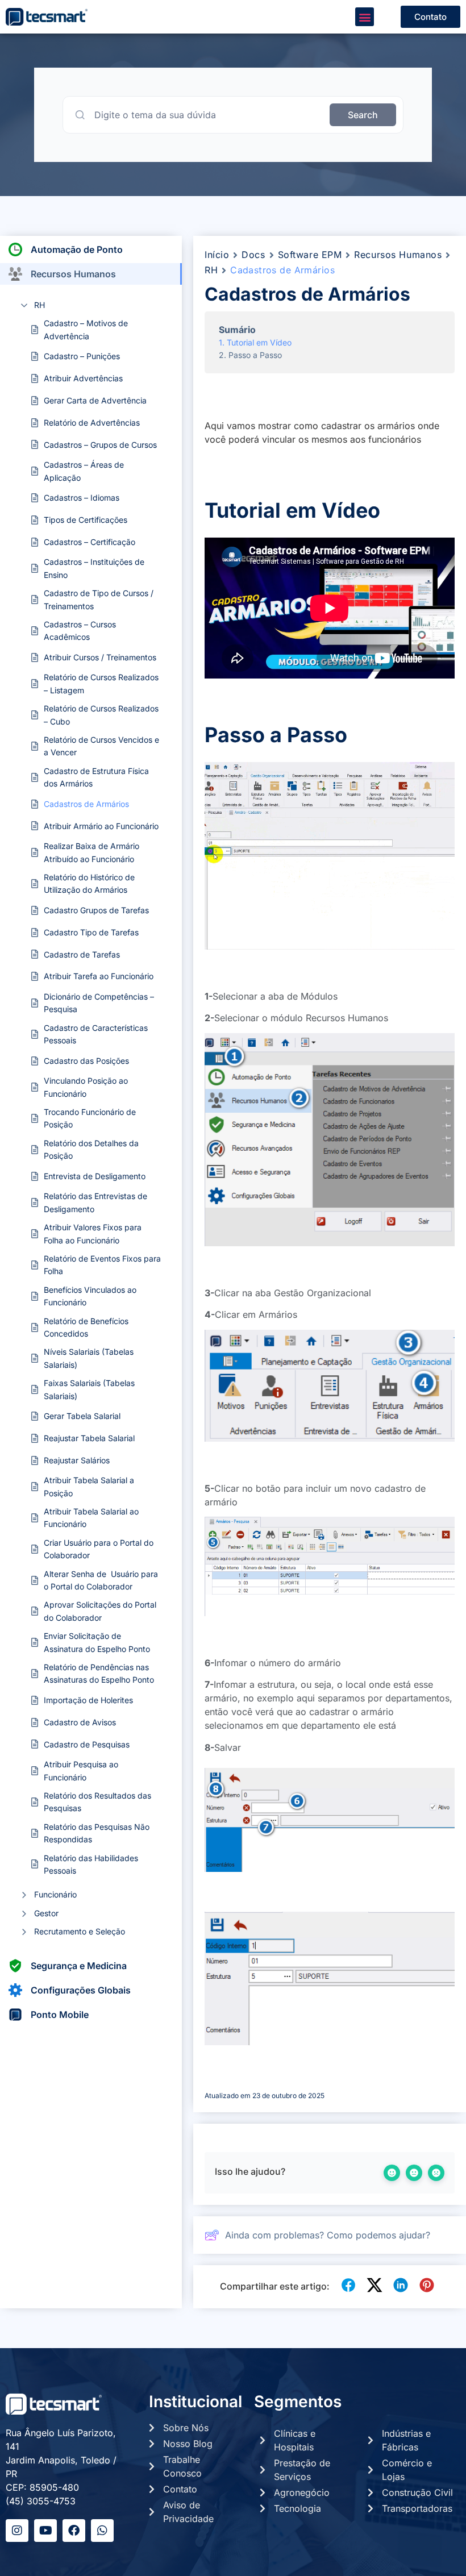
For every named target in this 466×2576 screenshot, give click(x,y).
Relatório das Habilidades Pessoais (91, 1864)
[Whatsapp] (102, 2531)
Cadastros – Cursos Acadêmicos (80, 631)
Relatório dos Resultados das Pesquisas (97, 1802)
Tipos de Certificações (86, 520)
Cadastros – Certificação (90, 542)
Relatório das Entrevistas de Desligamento (95, 1202)
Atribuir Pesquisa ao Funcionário (81, 1770)
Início (217, 255)
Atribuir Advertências (83, 378)
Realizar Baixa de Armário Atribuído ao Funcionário (91, 852)
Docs (253, 255)
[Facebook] (74, 2531)
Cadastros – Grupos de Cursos (100, 445)
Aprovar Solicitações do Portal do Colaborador (100, 1611)
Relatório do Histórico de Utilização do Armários (89, 883)
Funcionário (55, 1894)
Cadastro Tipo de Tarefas (91, 932)
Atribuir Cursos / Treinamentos (100, 657)
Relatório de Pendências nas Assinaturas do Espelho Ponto (99, 1673)
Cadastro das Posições (86, 1061)
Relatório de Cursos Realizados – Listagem (101, 683)
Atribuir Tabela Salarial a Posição (89, 1486)
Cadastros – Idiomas (82, 498)
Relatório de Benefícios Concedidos (86, 1327)
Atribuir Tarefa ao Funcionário (99, 976)
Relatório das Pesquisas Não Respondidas (97, 1833)
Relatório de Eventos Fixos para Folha (102, 1265)
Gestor (46, 1913)
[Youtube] (45, 2531)
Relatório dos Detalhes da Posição (91, 1149)
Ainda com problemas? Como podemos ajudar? (328, 2235)
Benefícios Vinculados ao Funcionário (90, 1296)
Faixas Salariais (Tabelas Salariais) (89, 1389)
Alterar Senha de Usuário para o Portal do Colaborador (101, 1580)
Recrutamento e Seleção (80, 1931)
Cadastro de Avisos (80, 1722)
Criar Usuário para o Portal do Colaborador (99, 1549)
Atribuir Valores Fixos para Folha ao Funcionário (93, 1233)
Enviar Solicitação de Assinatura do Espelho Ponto (97, 1642)
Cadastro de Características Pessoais (96, 1034)
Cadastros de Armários (86, 804)
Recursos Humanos (398, 255)
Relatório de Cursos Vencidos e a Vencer (101, 746)
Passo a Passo (255, 355)
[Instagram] (17, 2531)
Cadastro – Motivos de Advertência (86, 329)
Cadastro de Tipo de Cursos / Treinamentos (99, 599)
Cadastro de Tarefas (82, 954)
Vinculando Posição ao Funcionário (86, 1087)
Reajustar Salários (77, 1460)
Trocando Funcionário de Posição (90, 1118)
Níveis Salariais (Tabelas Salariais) (89, 1358)
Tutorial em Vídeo (259, 342)
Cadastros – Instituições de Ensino (94, 568)
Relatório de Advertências (92, 423)
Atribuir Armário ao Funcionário (101, 826)
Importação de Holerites (88, 1700)
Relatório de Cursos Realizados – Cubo (101, 715)
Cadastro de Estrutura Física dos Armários (96, 777)
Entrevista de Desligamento (95, 1176)
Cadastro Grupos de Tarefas (96, 910)
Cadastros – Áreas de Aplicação (84, 471)
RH (39, 305)
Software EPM (310, 255)
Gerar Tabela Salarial (82, 1416)
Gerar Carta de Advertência (95, 400)
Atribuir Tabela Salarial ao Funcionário (91, 1518)
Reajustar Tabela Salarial (89, 1438)
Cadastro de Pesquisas (87, 1744)
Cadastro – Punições (82, 356)
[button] (365, 17)
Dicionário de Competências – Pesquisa (99, 1003)
